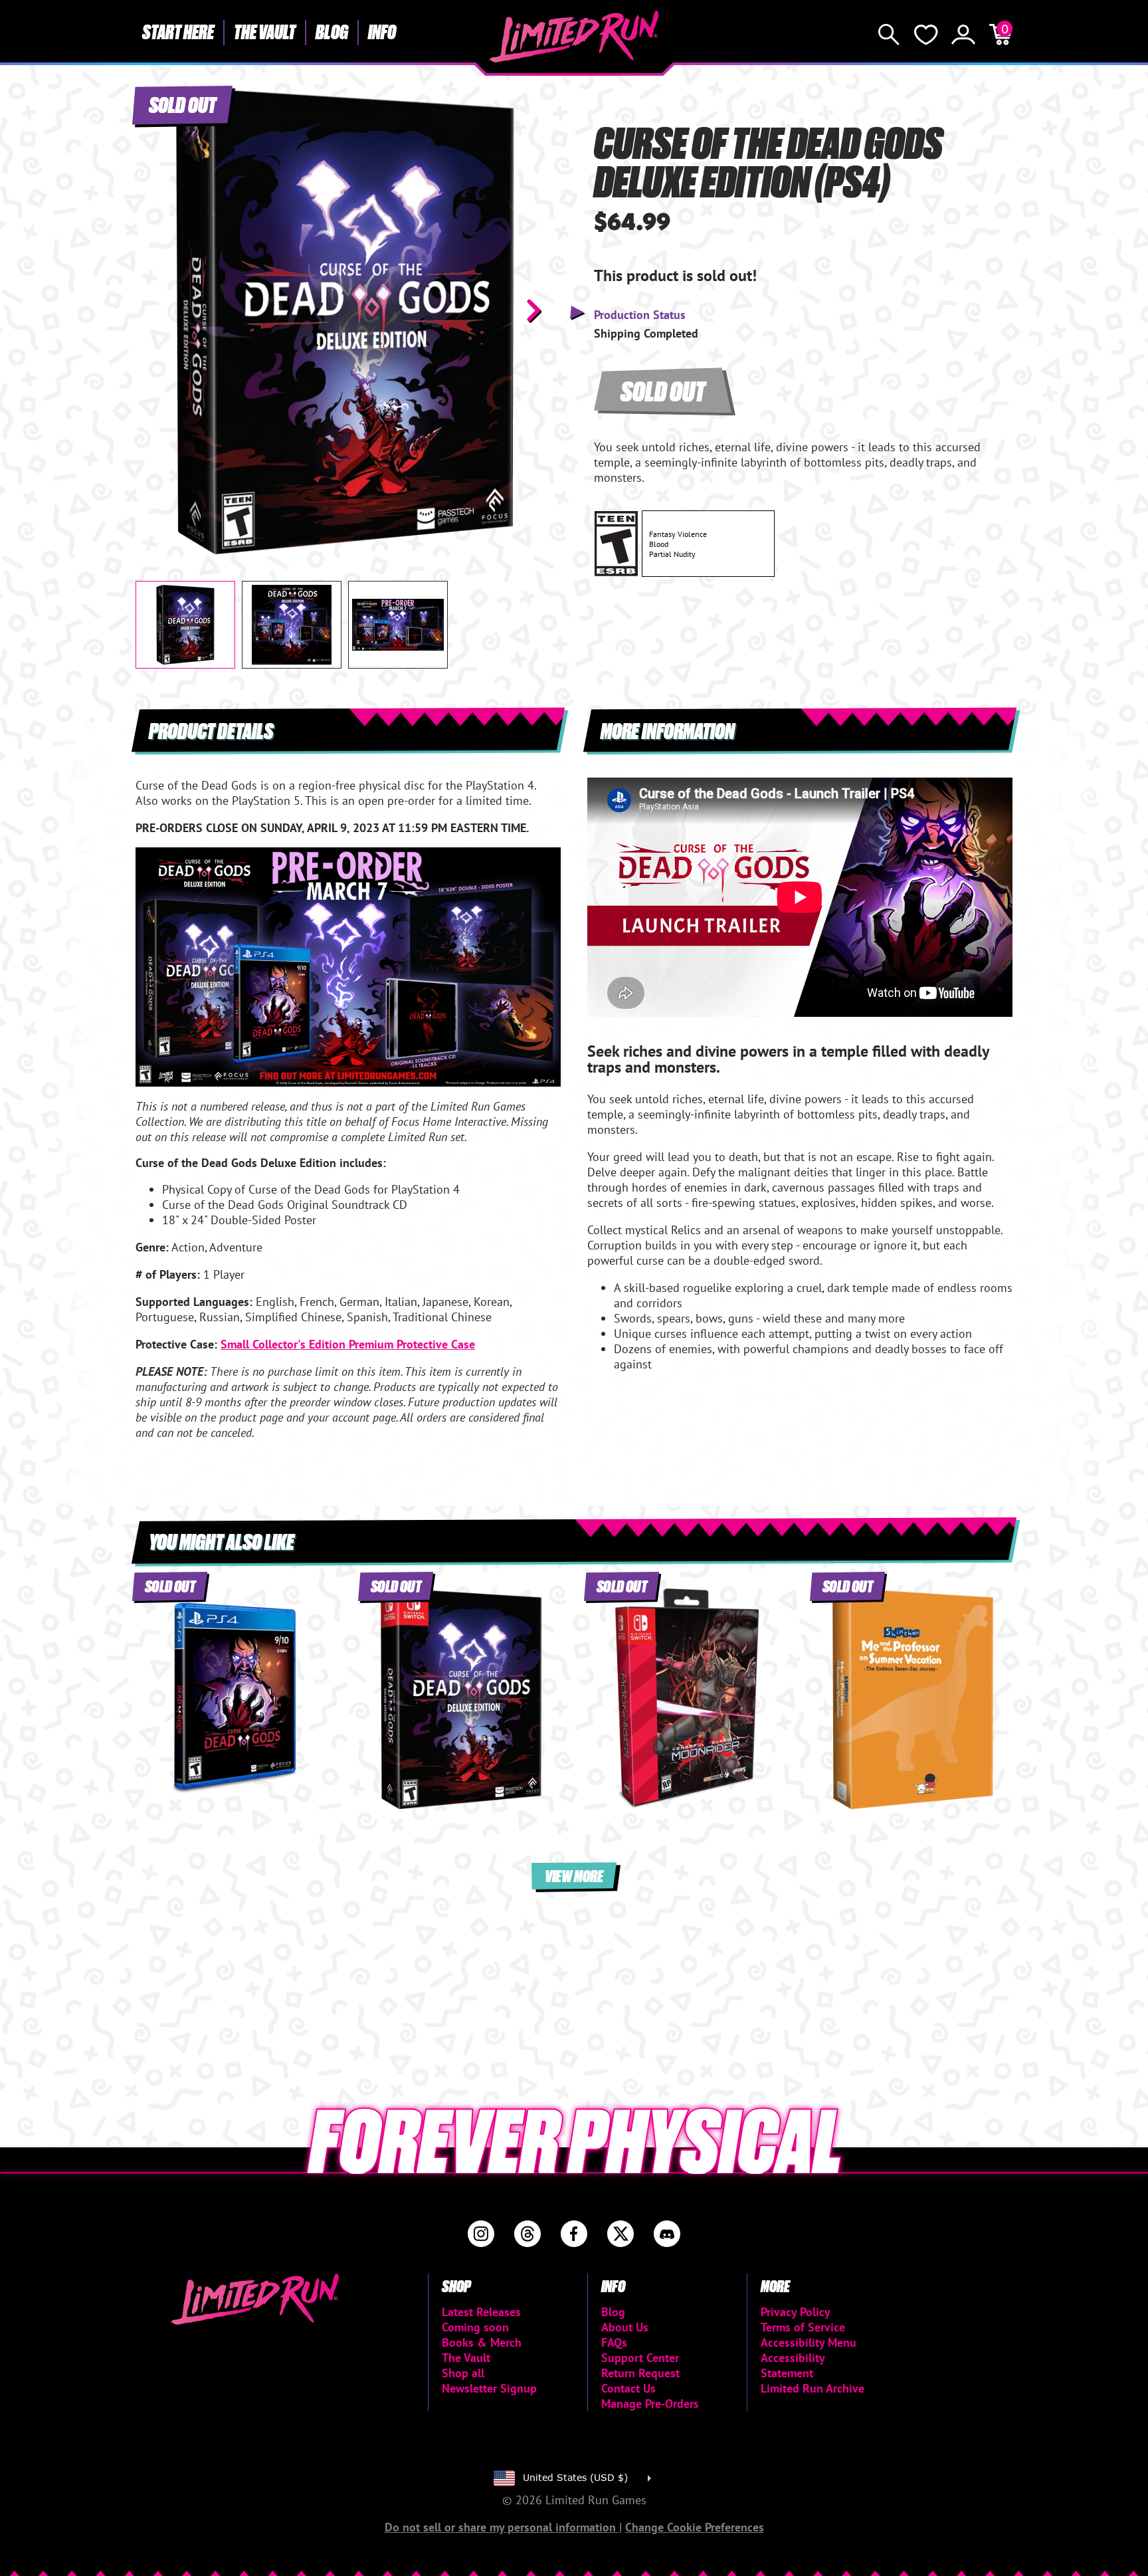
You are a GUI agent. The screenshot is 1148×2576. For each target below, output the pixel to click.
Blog (332, 31)
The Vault (265, 31)
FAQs (614, 2342)
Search (889, 35)
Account (963, 35)
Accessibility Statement (793, 2365)
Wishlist (926, 35)
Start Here (178, 31)
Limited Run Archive (813, 2388)
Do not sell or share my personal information (502, 2527)
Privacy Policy (796, 2312)
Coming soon (475, 2327)
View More (574, 1875)
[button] (156, 310)
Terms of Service (803, 2327)
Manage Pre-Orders (650, 2404)
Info (382, 31)
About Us (625, 2327)
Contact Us (628, 2388)
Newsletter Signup (489, 2388)
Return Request (640, 2373)
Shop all (463, 2373)
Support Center (640, 2358)
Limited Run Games (574, 37)
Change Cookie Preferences (695, 2527)
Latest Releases (481, 2312)
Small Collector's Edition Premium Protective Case (348, 1344)
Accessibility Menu (809, 2342)
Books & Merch (482, 2342)
